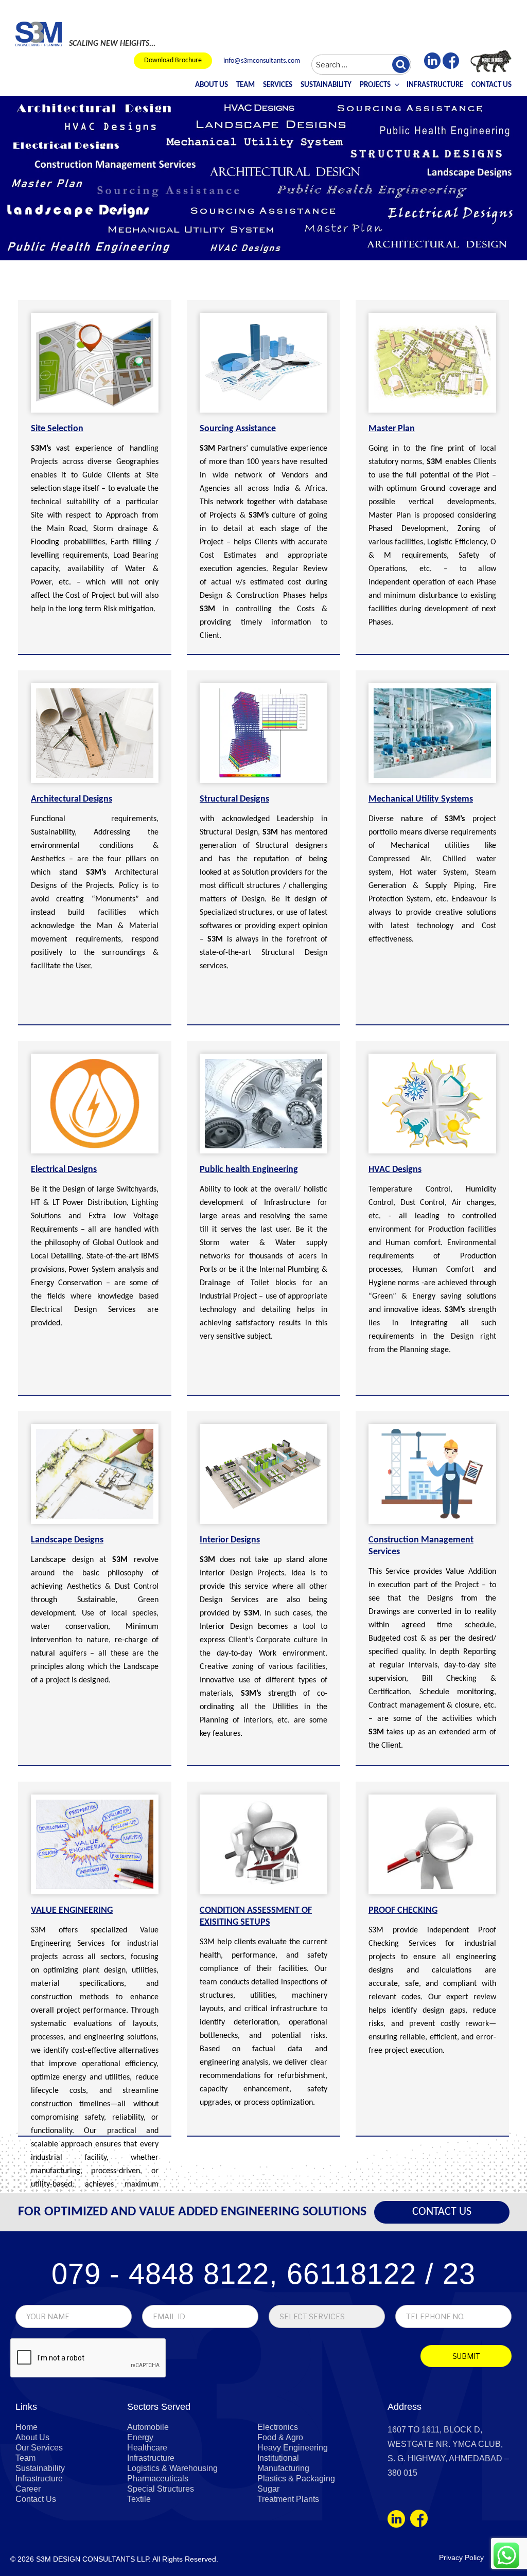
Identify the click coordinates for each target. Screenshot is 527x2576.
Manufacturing (283, 2468)
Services (278, 85)
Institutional (278, 2458)
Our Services (39, 2448)
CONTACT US (442, 2212)
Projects (375, 85)
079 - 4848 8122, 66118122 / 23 (263, 2274)
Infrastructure (435, 85)
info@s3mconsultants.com (262, 61)
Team (245, 85)
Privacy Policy (461, 2557)
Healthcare (147, 2448)
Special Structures (161, 2489)
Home (27, 2427)
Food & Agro (280, 2437)
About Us (212, 85)
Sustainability (326, 85)
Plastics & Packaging (296, 2479)
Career (28, 2489)
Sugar (268, 2489)
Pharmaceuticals (158, 2479)
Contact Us (491, 85)
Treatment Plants (288, 2499)
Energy (140, 2437)
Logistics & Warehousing (172, 2468)
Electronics (278, 2427)
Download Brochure (173, 60)
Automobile (148, 2427)
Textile (139, 2499)
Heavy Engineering (293, 2448)
